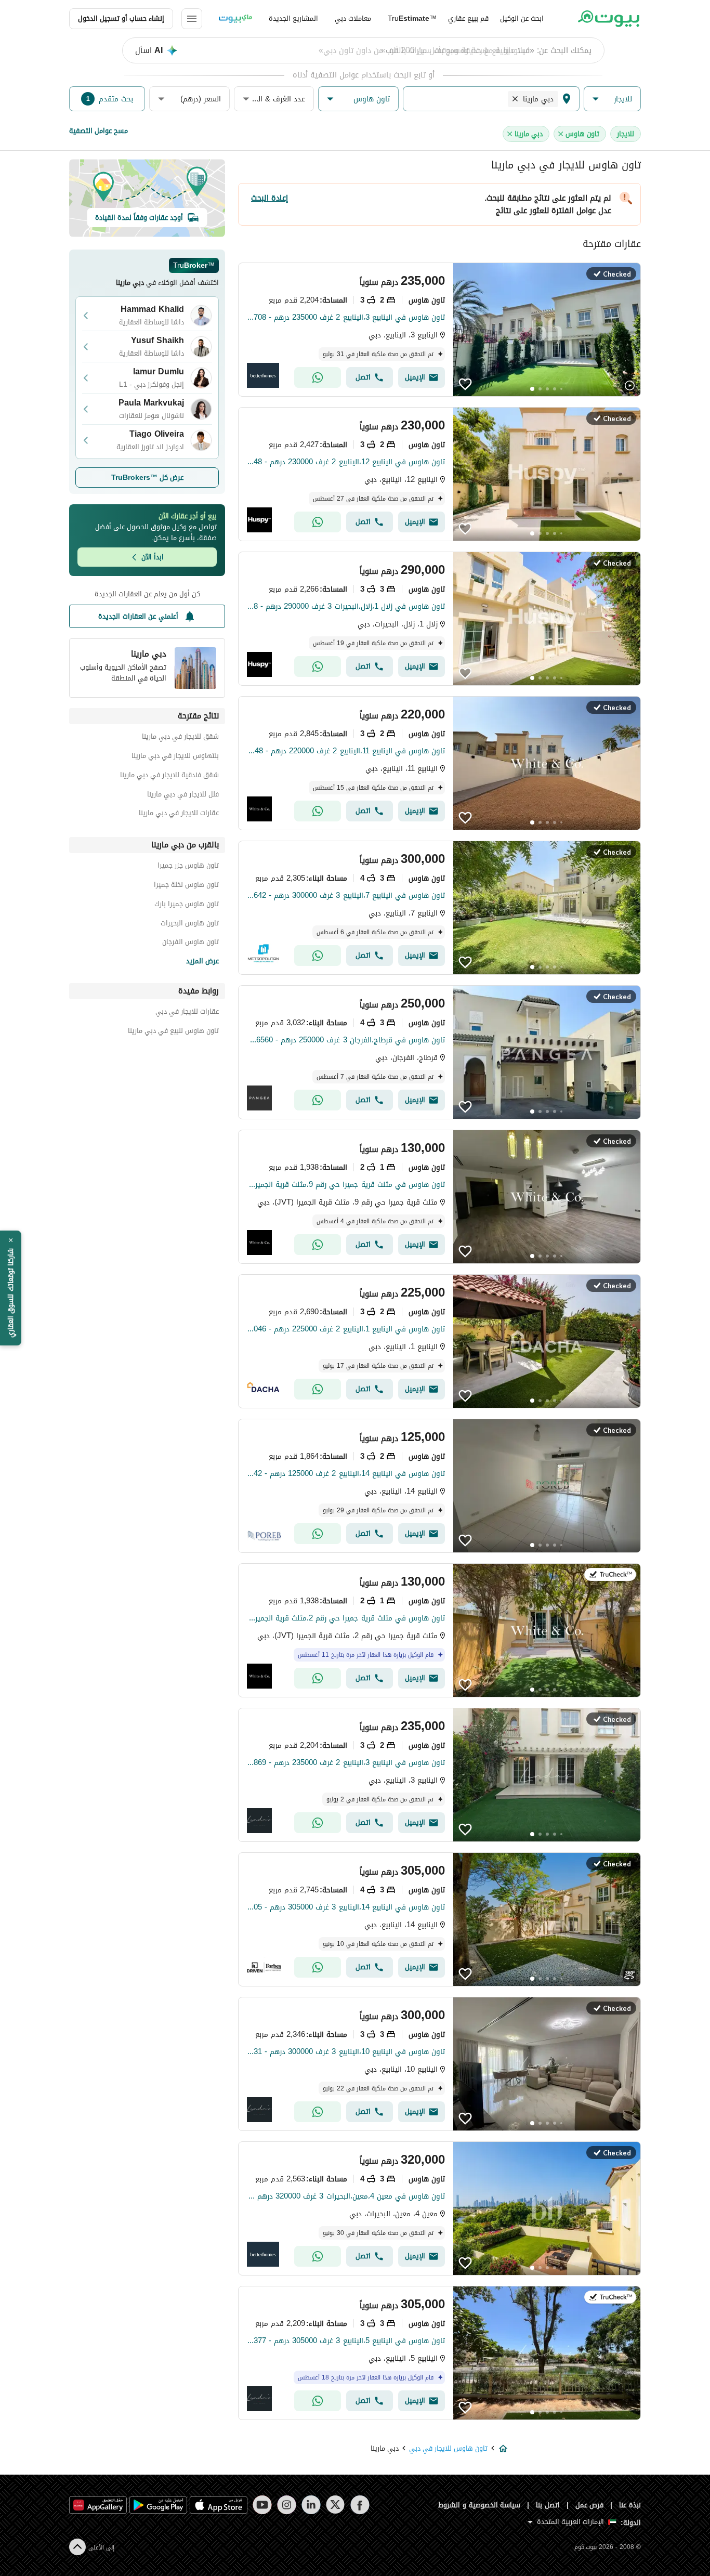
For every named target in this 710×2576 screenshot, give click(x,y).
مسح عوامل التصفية (98, 131)
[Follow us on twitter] (336, 2505)
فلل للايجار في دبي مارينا (183, 796)
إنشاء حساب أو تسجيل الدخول (121, 18)
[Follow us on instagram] (287, 2505)
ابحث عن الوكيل (522, 18)
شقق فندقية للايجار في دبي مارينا (169, 776)
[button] (612, 99)
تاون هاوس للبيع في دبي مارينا (173, 1032)
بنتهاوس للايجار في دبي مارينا (175, 757)
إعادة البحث (269, 198)
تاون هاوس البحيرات (190, 925)
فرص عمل (590, 2505)
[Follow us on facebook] (360, 2505)
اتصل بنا (548, 2505)
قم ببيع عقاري (468, 18)
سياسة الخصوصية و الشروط (479, 2505)
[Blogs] (235, 19)
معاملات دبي (353, 18)
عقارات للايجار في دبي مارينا (179, 814)
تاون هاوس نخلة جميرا (186, 886)
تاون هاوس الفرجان (190, 943)
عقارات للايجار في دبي (187, 1013)
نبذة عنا (630, 2505)
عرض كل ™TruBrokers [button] (147, 478)
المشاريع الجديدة (293, 18)
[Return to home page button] (608, 19)
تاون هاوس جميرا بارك (187, 905)
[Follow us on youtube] (262, 2505)
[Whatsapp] (318, 377)
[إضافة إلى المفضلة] (465, 384)
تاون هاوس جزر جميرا (188, 867)
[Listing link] (439, 330)
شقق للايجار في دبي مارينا (180, 738)
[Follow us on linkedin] (311, 2505)
